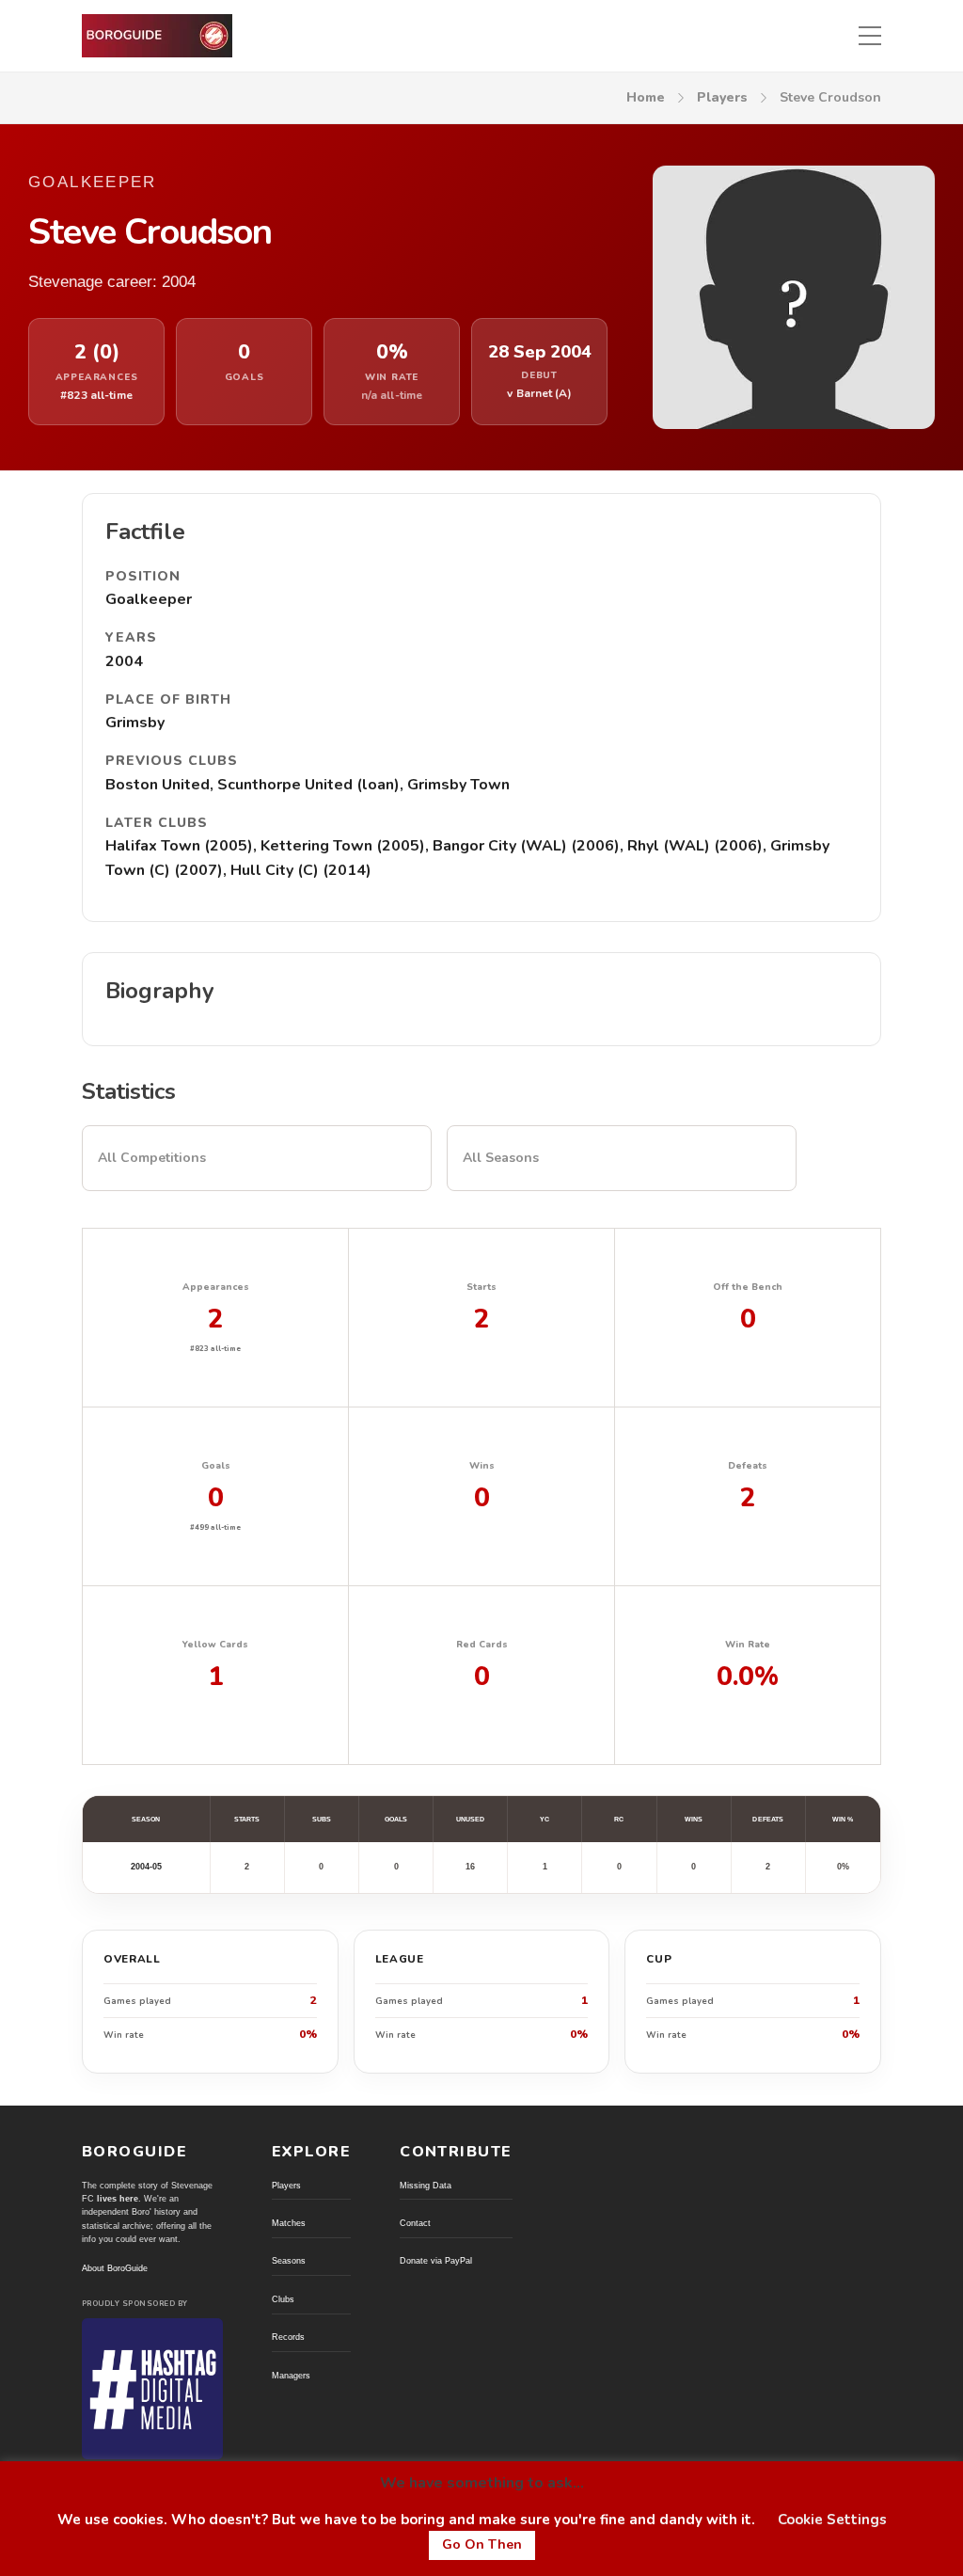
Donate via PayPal (436, 2261)
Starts (247, 1819)
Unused (470, 1819)
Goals (396, 1819)
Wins (694, 1819)
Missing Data (426, 2186)
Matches (289, 2223)
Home (646, 97)
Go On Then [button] (482, 2544)
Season (146, 1819)
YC (545, 1819)
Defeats (768, 1819)
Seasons (289, 2261)
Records (288, 2337)
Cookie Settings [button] (832, 2520)
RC (619, 1819)
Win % (843, 1819)
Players (722, 97)
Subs (322, 1819)
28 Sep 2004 (540, 352)
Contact (415, 2223)
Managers (291, 2376)
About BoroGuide (115, 2268)
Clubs (283, 2299)
